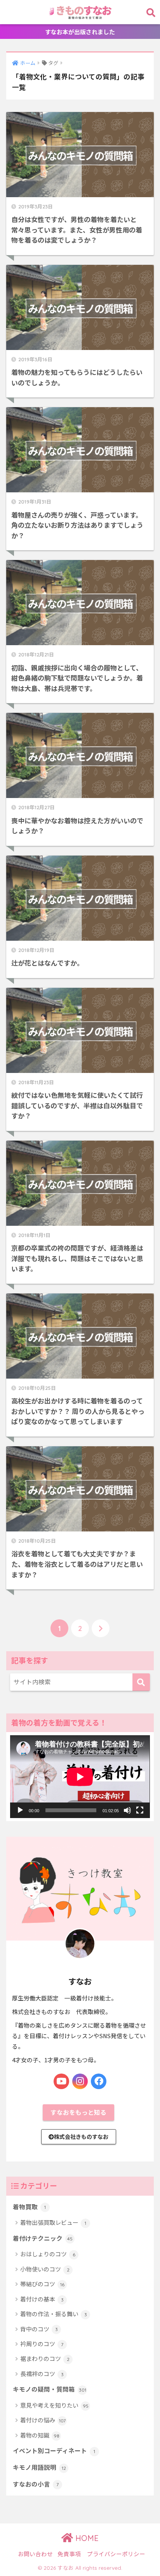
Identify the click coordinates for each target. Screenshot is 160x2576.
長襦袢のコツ (42, 2374)
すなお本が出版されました (80, 32)
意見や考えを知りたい (54, 2405)
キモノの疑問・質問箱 (50, 2389)
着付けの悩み (43, 2420)
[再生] (20, 1810)
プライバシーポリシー (116, 2554)
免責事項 (69, 2554)
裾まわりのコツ (45, 2358)
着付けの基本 (42, 2299)
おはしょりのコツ (48, 2254)
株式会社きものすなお (81, 2137)
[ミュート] (127, 1810)
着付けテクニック (43, 2238)
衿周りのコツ (42, 2344)
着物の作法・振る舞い (54, 2314)
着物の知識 (40, 2435)
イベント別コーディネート (54, 2451)
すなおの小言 (36, 2484)
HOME (86, 2538)
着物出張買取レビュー (53, 2222)
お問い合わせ (35, 2554)
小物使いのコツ (45, 2269)
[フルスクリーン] (140, 1810)
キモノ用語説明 (39, 2467)
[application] (80, 1777)
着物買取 (29, 2207)
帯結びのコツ (42, 2284)
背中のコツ (39, 2329)
